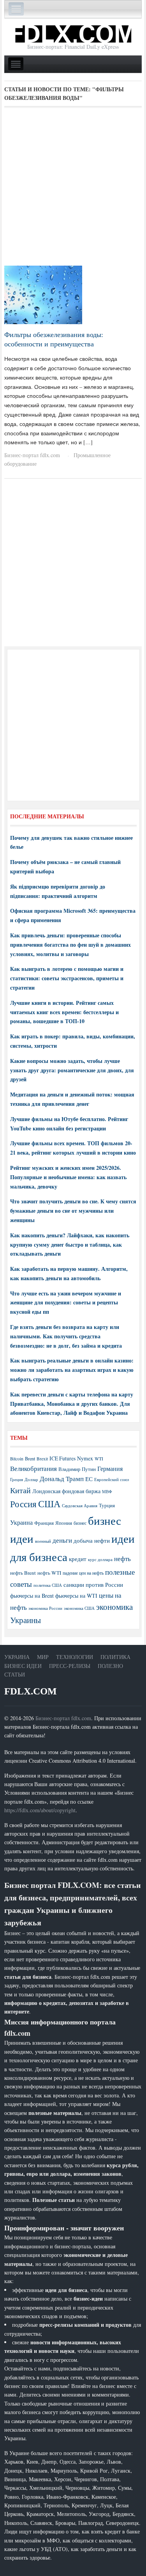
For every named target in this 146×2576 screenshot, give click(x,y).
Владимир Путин (77, 1469)
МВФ (107, 1491)
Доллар (31, 1479)
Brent (30, 1458)
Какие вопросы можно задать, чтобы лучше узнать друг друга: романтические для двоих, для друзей (72, 1070)
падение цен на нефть (83, 1573)
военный (43, 1541)
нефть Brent (23, 1573)
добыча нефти (92, 1540)
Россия (23, 1504)
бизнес (80, 1523)
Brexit (42, 1459)
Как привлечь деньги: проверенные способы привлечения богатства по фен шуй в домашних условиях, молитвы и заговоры (70, 945)
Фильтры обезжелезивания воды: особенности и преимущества (54, 339)
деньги (62, 1540)
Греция (17, 1479)
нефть (122, 1559)
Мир (43, 1657)
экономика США (79, 1608)
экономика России (45, 1608)
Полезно (110, 1666)
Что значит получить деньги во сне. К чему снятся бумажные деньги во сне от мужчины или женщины (73, 1211)
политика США (48, 1585)
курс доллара (100, 1559)
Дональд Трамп (62, 1479)
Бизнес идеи (23, 1666)
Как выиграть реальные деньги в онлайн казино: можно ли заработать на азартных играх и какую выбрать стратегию (72, 1370)
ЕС (89, 1479)
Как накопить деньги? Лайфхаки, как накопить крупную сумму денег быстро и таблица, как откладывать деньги (70, 1245)
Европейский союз (112, 1480)
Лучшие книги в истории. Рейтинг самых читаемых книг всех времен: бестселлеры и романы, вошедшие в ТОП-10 (64, 1012)
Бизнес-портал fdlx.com (32, 455)
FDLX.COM (31, 1691)
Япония (64, 1523)
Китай (20, 1490)
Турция (107, 1505)
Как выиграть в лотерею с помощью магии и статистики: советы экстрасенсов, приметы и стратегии (67, 978)
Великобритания (33, 1468)
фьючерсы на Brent (32, 1596)
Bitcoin (17, 1459)
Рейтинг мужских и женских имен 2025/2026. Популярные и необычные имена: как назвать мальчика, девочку (68, 1177)
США (49, 1504)
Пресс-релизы (70, 1666)
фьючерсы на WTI (76, 1596)
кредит (78, 1559)
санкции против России (93, 1584)
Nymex (85, 1458)
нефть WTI (49, 1573)
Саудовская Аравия (80, 1506)
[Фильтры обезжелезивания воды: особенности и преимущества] (43, 294)
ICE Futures (62, 1458)
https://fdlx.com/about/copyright (40, 1810)
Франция (44, 1523)
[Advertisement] (73, 189)
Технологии (75, 1657)
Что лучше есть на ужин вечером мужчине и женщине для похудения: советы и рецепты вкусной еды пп (66, 1303)
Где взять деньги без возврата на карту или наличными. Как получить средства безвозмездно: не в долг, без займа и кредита (66, 1336)
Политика (115, 1657)
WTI (99, 1458)
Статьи (15, 1674)
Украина (21, 1522)
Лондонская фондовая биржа (66, 1491)
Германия (110, 1469)
